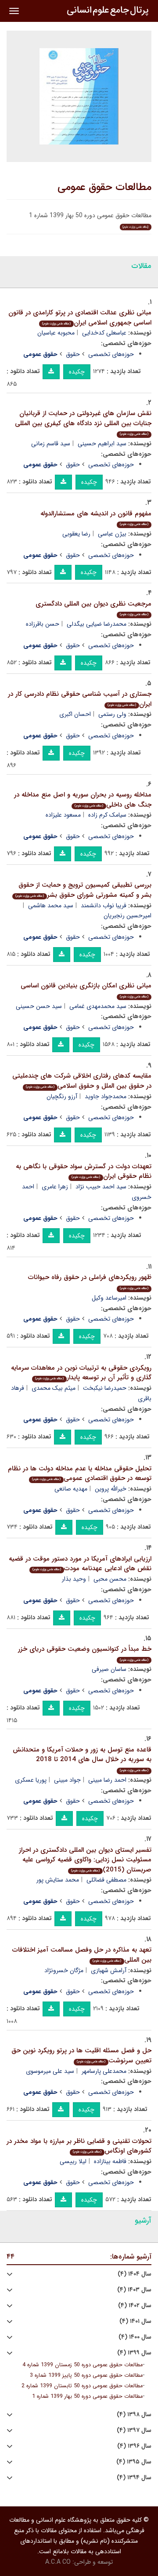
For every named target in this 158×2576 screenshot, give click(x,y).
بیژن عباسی (112, 534)
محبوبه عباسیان (56, 333)
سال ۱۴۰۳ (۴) (134, 2290)
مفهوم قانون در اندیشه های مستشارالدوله (96, 518)
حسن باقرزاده (43, 624)
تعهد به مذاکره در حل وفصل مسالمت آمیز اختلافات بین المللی (82, 1955)
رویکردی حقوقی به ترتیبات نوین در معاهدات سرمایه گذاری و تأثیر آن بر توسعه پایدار (81, 1373)
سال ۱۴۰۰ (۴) (135, 2337)
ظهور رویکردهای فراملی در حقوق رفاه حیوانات (90, 1281)
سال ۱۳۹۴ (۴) (134, 2478)
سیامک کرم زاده (107, 815)
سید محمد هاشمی (51, 906)
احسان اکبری (75, 714)
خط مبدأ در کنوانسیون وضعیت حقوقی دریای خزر (85, 1653)
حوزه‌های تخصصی (111, 354)
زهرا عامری (55, 1187)
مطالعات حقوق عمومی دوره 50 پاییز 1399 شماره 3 (86, 2375)
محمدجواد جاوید (106, 1096)
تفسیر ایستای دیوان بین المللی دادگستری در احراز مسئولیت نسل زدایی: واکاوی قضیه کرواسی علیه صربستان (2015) (85, 1860)
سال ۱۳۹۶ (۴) (134, 2446)
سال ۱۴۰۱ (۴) (135, 2321)
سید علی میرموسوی (50, 2071)
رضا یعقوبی (76, 534)
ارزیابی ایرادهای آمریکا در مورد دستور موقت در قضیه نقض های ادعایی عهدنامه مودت (80, 1564)
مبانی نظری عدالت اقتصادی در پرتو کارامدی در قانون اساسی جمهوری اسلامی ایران (80, 318)
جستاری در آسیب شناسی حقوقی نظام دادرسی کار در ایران (80, 699)
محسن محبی (110, 1579)
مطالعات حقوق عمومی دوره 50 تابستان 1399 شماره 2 (82, 2386)
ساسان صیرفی (109, 1669)
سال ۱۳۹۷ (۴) (134, 2430)
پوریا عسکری (31, 1780)
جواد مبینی (67, 1780)
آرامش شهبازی (109, 1970)
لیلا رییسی (73, 2161)
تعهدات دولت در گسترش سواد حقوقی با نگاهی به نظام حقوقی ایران (84, 1172)
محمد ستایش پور (58, 1880)
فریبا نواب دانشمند (104, 906)
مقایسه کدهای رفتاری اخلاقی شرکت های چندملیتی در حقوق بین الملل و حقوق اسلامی (82, 1081)
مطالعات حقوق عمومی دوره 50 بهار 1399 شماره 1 (87, 2396)
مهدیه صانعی (71, 1489)
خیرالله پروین (111, 1489)
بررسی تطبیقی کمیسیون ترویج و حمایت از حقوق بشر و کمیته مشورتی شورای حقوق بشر (83, 890)
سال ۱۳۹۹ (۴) (134, 2353)
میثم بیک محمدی (54, 1388)
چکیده (77, 372)
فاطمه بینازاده (110, 2161)
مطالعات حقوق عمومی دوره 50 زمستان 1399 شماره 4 (83, 2365)
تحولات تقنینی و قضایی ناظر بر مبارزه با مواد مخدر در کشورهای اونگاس (79, 2146)
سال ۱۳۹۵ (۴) (134, 2462)
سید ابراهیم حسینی (102, 444)
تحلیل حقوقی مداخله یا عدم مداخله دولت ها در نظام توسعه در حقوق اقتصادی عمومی (80, 1474)
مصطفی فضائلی (106, 1880)
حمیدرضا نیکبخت (105, 1388)
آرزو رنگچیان (62, 1096)
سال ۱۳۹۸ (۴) (134, 2415)
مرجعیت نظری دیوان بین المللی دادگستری (93, 608)
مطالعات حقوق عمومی (104, 187)
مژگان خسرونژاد (64, 1970)
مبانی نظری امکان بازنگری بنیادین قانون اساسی (86, 990)
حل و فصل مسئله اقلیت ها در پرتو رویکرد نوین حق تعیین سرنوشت (81, 2056)
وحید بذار (74, 1579)
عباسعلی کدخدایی (104, 333)
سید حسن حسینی (39, 1006)
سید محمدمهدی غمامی (98, 1006)
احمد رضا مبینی (107, 1780)
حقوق (73, 354)
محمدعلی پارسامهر (104, 2071)
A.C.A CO (58, 2562)
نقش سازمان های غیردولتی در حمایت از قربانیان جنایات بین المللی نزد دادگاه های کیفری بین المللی (83, 422)
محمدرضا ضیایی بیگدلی (97, 624)
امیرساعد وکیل (109, 1298)
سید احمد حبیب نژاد (101, 1187)
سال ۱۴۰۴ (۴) (135, 2274)
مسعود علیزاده (63, 815)
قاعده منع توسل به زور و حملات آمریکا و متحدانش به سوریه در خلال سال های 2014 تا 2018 (82, 1759)
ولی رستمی (112, 714)
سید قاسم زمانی (51, 444)
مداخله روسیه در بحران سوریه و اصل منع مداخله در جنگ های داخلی (83, 800)
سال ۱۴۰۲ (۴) (135, 2306)
